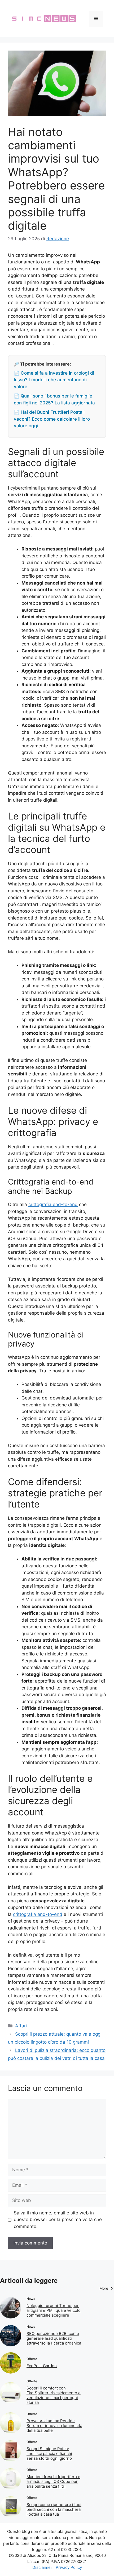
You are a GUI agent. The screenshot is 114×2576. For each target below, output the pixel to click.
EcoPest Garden (42, 2366)
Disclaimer (42, 2567)
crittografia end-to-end (53, 1204)
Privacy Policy (69, 2567)
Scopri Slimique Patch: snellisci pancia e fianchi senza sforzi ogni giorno (49, 2453)
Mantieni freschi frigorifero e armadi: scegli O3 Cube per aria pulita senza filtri (53, 2481)
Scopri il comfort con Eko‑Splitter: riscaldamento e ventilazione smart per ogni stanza (54, 2395)
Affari (21, 2026)
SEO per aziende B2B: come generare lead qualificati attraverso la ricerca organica (54, 2338)
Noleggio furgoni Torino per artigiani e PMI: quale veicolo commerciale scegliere (54, 2310)
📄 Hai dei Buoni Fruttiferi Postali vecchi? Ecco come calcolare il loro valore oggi (52, 419)
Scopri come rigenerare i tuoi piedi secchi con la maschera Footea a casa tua (54, 2509)
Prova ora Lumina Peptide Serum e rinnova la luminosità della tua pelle (54, 2426)
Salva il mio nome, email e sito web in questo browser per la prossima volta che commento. (58, 2220)
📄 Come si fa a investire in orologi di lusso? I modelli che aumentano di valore (54, 380)
